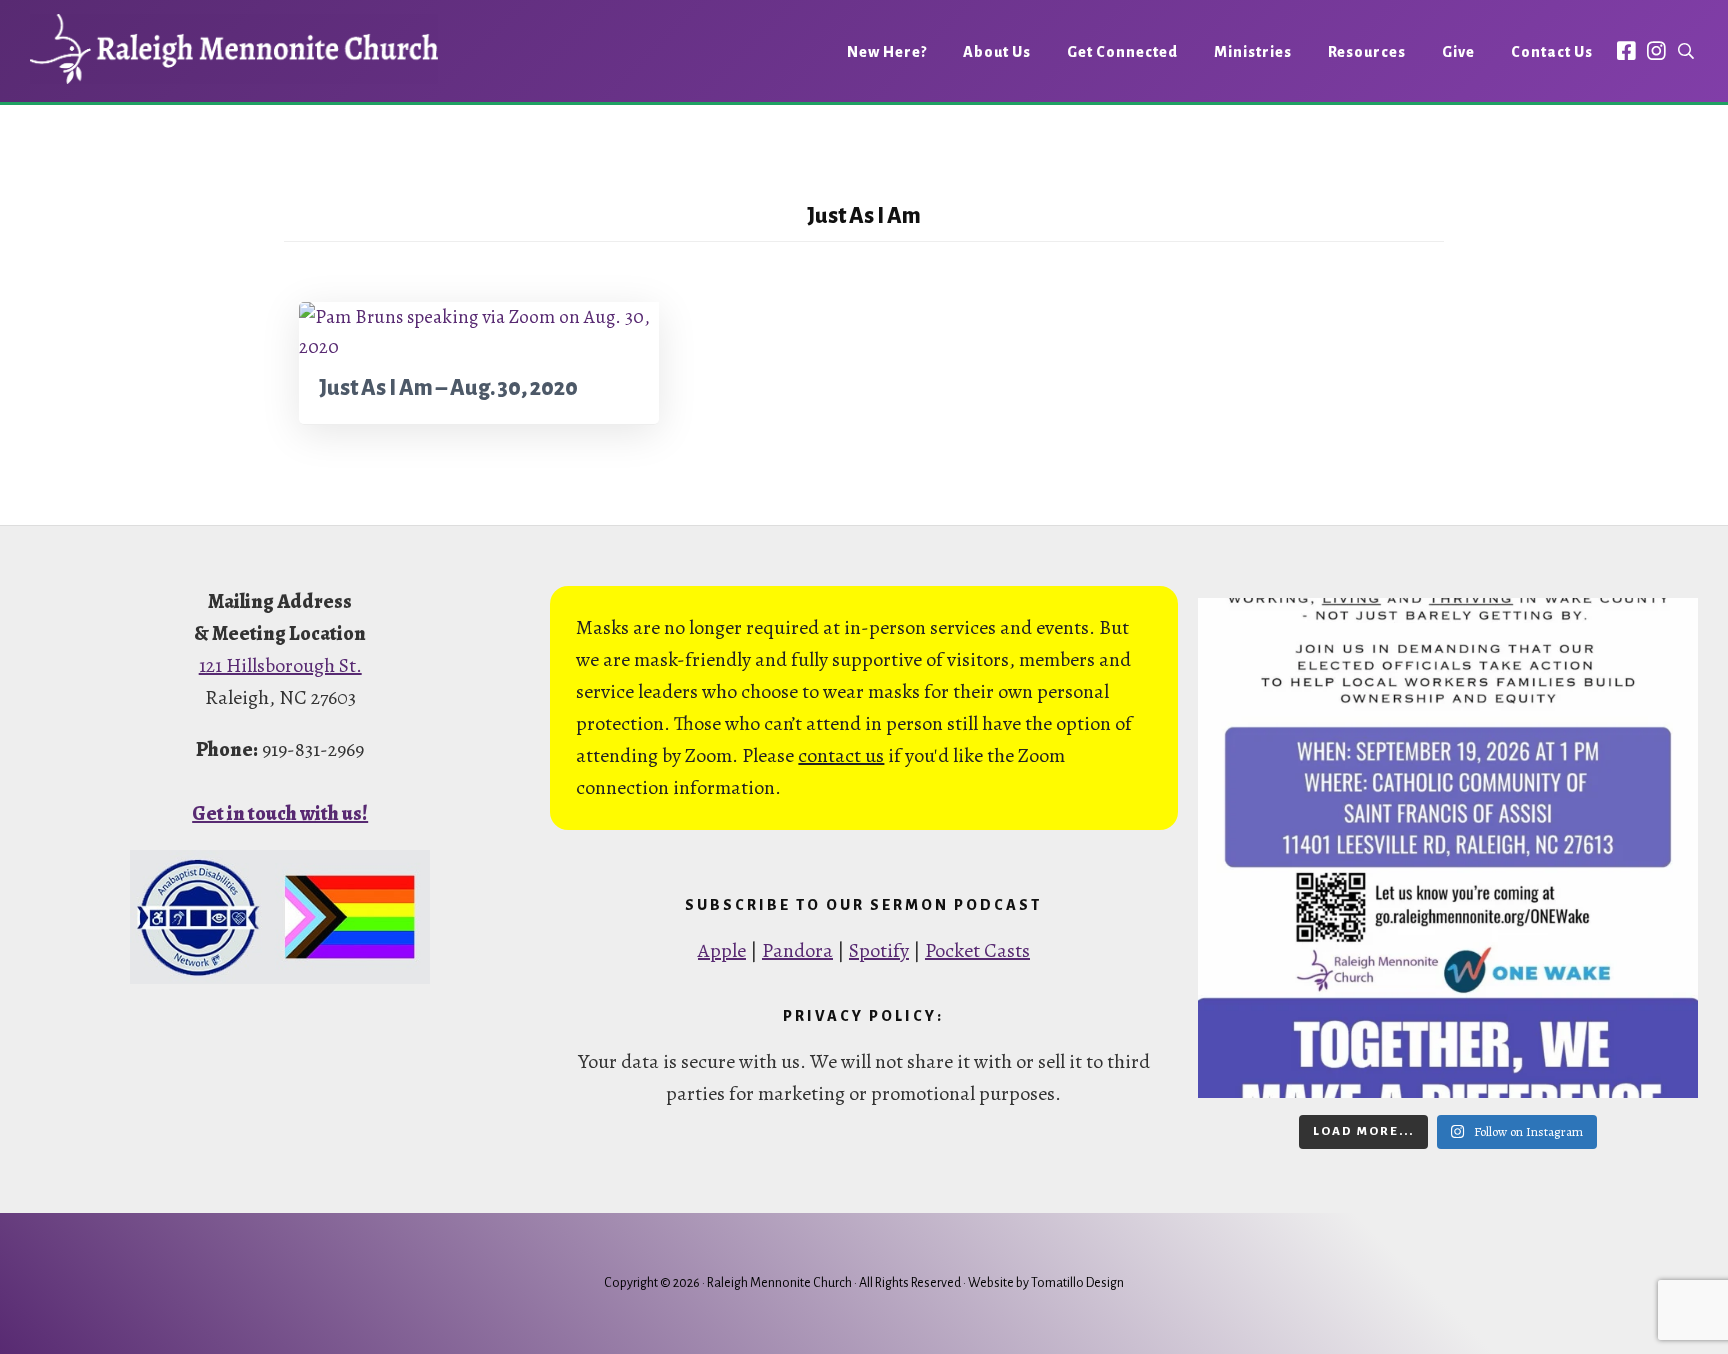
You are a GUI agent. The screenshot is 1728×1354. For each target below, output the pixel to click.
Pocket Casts (977, 950)
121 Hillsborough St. (280, 665)
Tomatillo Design (1077, 1283)
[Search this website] (1686, 51)
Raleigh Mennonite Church (234, 49)
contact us (841, 755)
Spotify (879, 950)
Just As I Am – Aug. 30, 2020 (448, 388)
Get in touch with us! (280, 813)
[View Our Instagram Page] (1656, 50)
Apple (722, 950)
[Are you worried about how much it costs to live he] (1448, 848)
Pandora (797, 950)
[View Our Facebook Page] (1626, 50)
